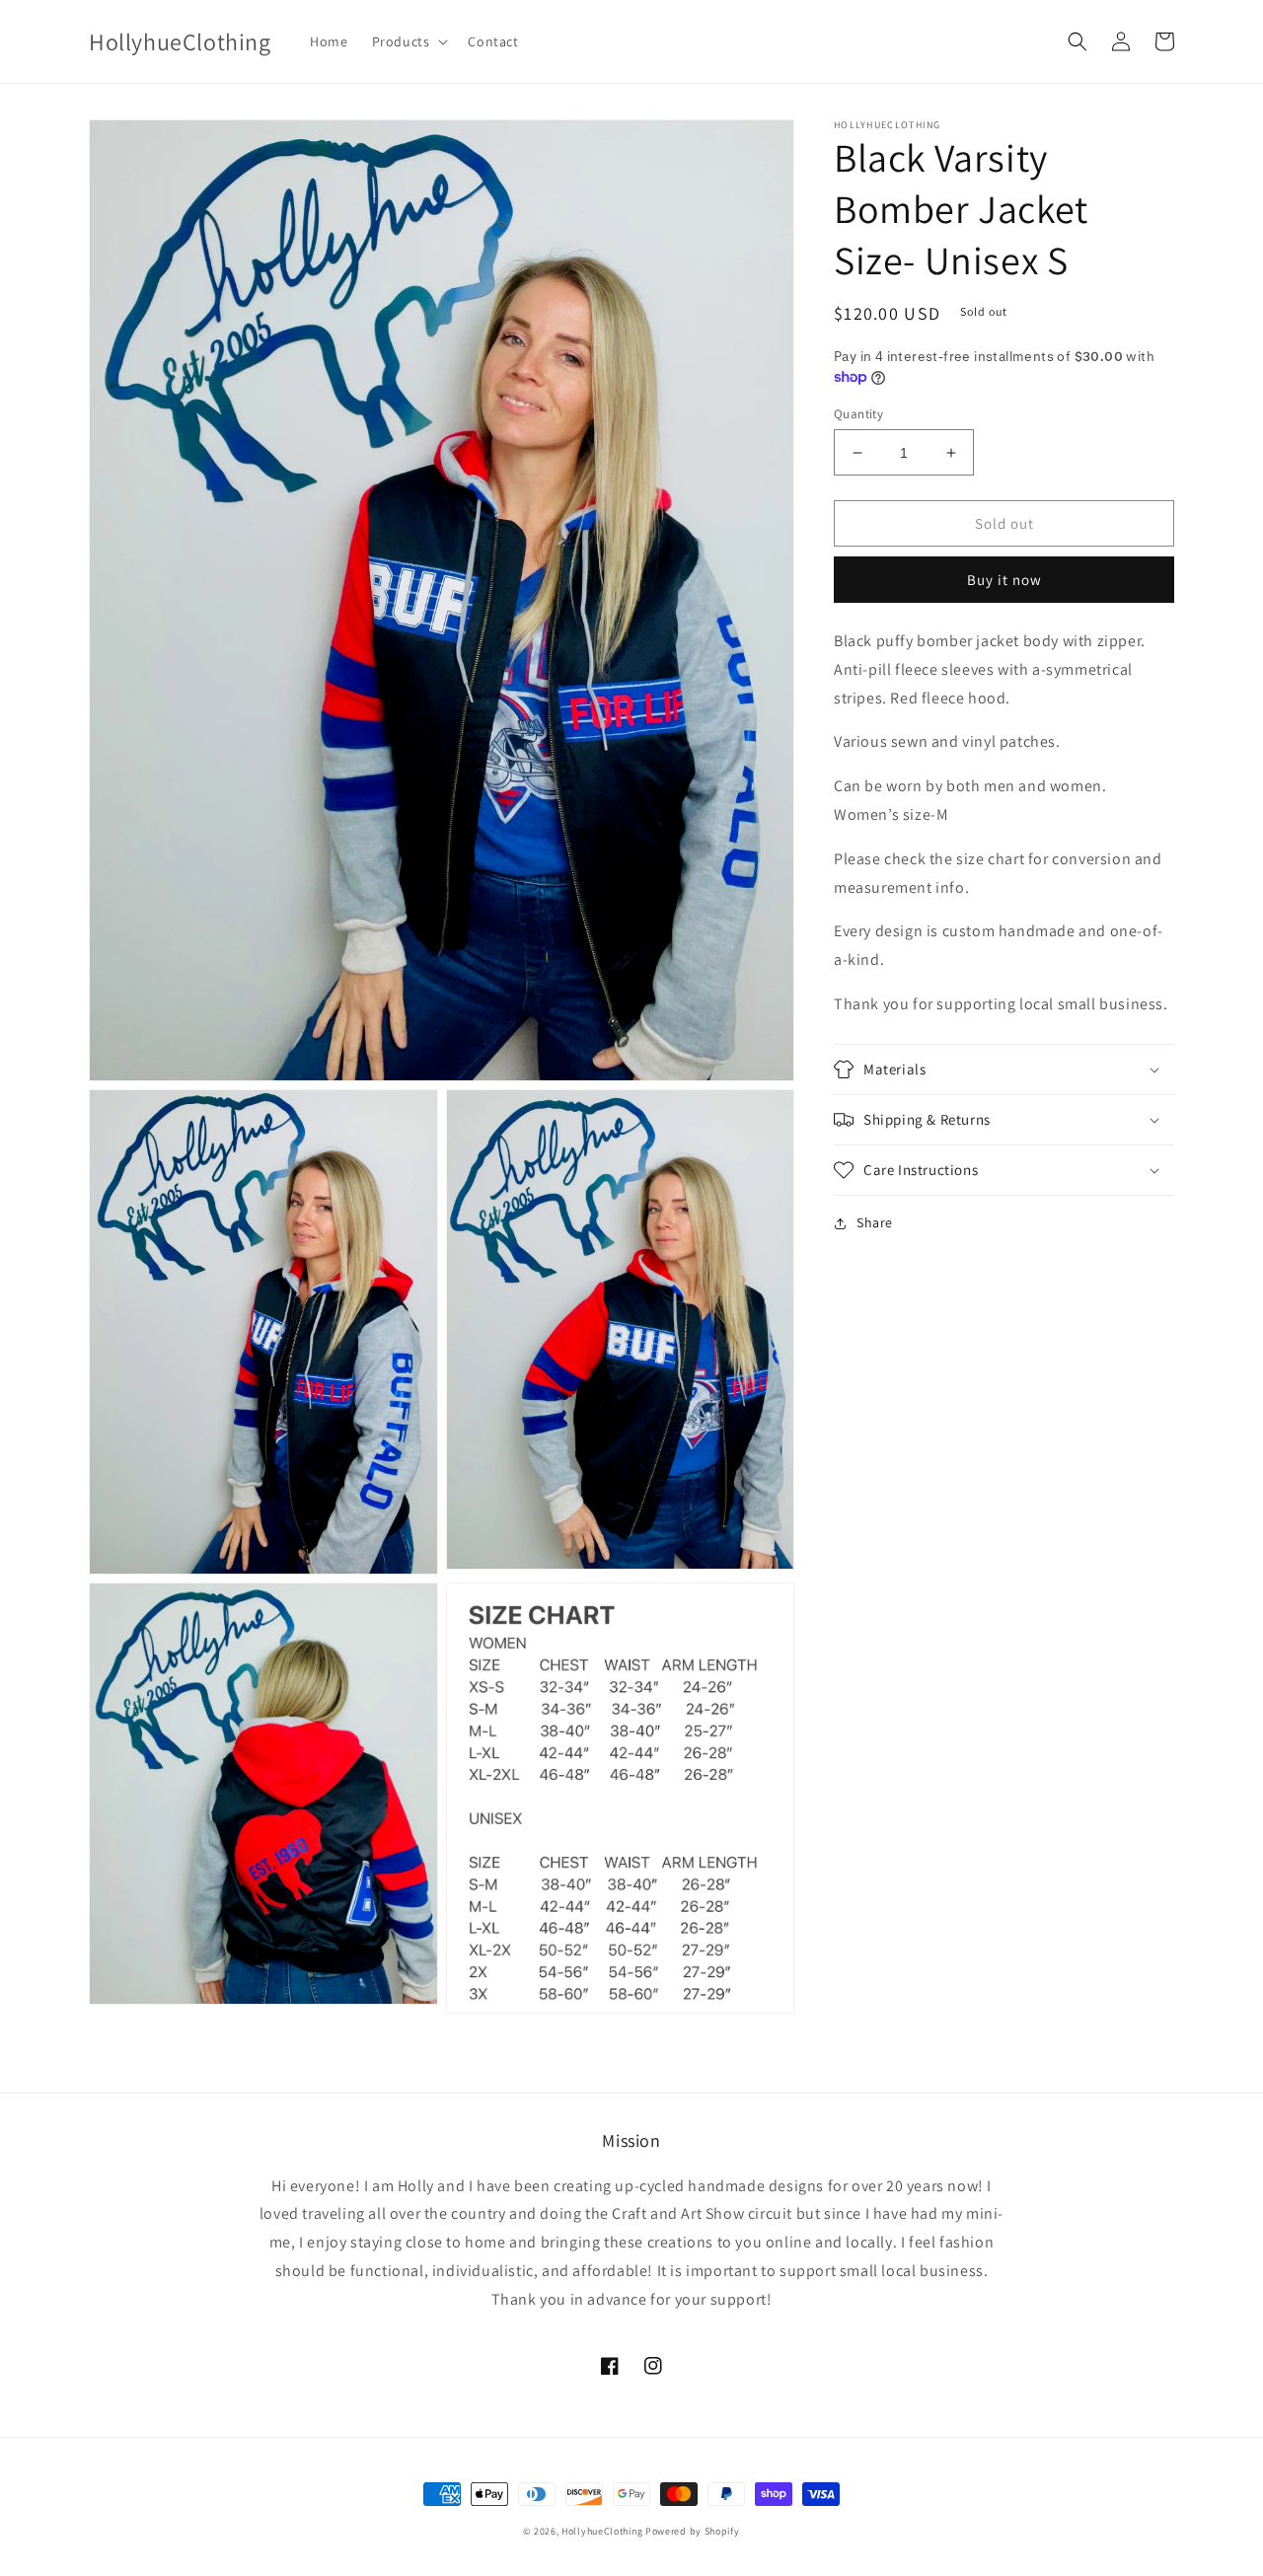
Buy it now (1004, 580)
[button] (409, 41)
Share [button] (875, 1222)
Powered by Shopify (693, 2531)
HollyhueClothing (602, 2531)
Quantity (858, 414)
